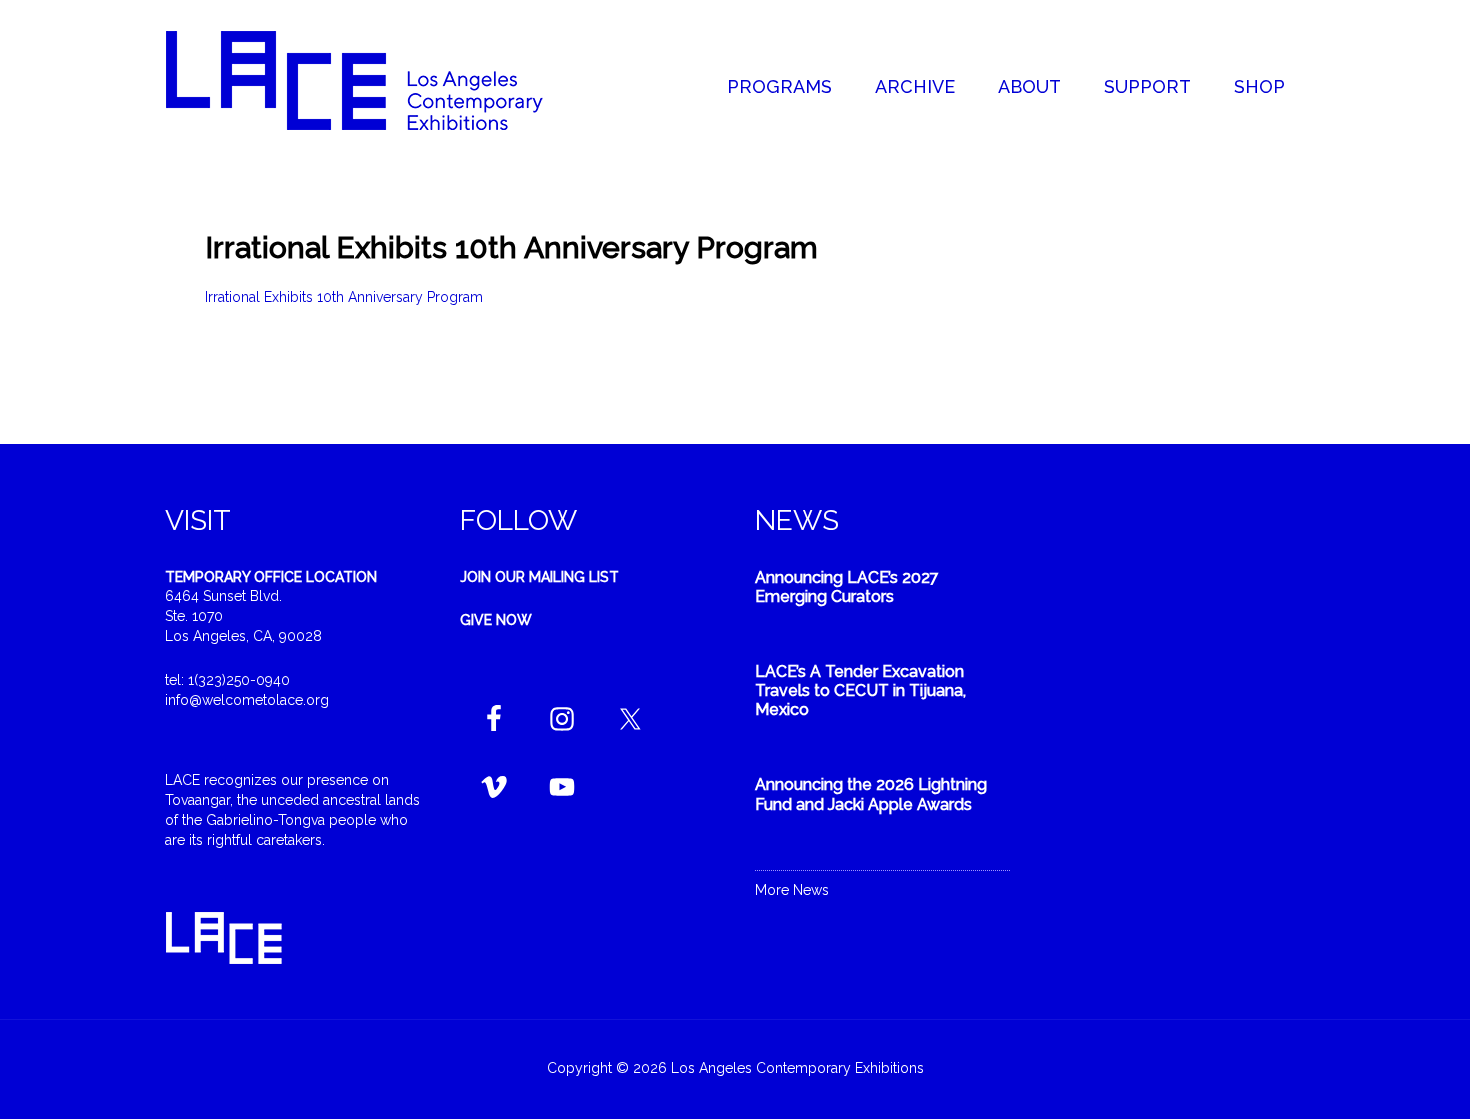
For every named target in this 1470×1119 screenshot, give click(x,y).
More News (792, 890)
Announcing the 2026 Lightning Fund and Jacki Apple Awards (871, 794)
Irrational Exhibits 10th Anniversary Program (344, 297)
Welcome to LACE (375, 80)
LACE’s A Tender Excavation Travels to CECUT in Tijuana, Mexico (860, 690)
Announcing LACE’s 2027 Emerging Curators (847, 587)
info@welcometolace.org (247, 700)
